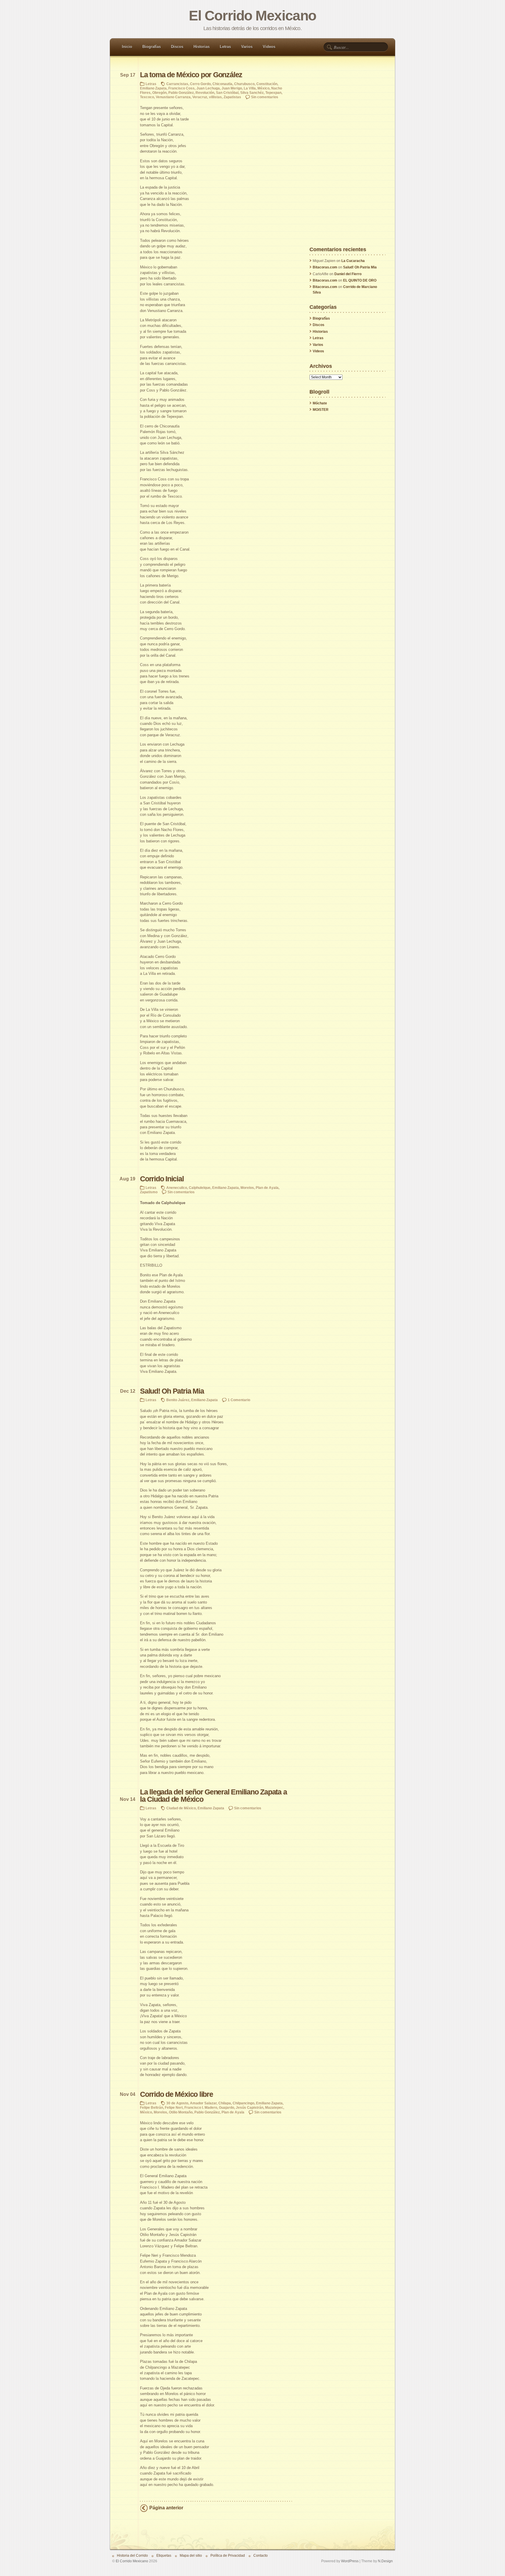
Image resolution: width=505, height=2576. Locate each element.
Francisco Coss (181, 88)
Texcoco (147, 97)
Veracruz (200, 97)
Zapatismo (149, 1192)
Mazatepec (274, 2107)
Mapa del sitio (191, 2555)
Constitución (267, 84)
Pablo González (181, 93)
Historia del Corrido (132, 2555)
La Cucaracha (353, 261)
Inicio (127, 47)
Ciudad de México (181, 1808)
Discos (177, 47)
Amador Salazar (203, 2103)
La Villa (250, 88)
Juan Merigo (232, 88)
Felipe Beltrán (152, 2107)
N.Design (385, 2561)
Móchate (320, 403)
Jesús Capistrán (250, 2107)
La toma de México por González (191, 75)
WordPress (350, 2561)
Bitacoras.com (325, 267)
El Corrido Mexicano (252, 16)
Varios (247, 47)
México (263, 88)
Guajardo (226, 2107)
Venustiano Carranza (173, 97)
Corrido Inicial (162, 1179)
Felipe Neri (174, 2107)
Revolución (205, 93)
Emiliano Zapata (153, 88)
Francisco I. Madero (201, 2107)
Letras (225, 47)
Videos (269, 47)
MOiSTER (321, 410)
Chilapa (225, 2103)
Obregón (159, 93)
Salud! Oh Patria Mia (172, 1391)
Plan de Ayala (267, 1188)
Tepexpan (273, 93)
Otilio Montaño (181, 2112)
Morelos (247, 1188)
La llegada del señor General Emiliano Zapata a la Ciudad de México (213, 1796)
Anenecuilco (177, 1188)
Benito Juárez (178, 1400)
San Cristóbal (227, 93)
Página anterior (166, 2508)
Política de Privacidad (228, 2555)
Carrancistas (177, 84)
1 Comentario (239, 1400)
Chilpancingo (243, 2103)
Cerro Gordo (200, 84)
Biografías (152, 47)
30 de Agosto (177, 2103)
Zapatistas (232, 97)
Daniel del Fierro (348, 274)
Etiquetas (164, 2555)
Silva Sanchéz (252, 93)
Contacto (261, 2555)
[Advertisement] (347, 159)
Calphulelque (200, 1188)
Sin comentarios (265, 97)
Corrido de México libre (177, 2094)
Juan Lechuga (208, 88)
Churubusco (244, 84)
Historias (202, 47)
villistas (215, 97)
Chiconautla (222, 84)
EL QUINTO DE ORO (360, 280)
